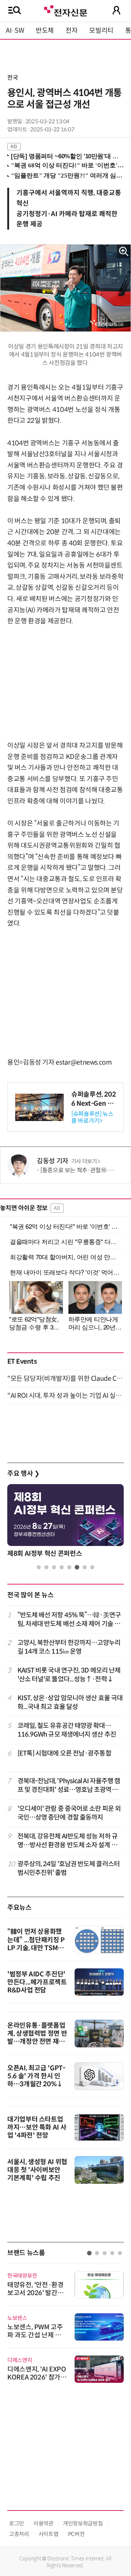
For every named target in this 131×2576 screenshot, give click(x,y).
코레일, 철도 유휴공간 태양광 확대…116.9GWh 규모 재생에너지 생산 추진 (67, 1730)
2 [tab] (46, 1567)
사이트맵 (49, 2534)
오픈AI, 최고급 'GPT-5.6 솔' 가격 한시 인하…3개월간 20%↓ (36, 2076)
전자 (72, 31)
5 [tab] (69, 1567)
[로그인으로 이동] (116, 10)
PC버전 (76, 2534)
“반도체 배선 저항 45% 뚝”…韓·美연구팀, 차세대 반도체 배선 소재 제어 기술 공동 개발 (69, 1620)
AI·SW (15, 31)
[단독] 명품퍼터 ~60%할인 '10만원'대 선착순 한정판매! (66, 156)
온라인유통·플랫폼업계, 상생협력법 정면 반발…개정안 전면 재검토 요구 (37, 2038)
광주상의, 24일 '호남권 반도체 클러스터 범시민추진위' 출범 (69, 1868)
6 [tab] (77, 1567)
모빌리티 (101, 31)
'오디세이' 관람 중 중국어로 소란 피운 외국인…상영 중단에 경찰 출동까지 (69, 1813)
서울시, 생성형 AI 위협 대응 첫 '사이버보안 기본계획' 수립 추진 (37, 2170)
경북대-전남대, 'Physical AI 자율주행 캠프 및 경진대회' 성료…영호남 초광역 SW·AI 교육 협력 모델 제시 (69, 1786)
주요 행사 (23, 1474)
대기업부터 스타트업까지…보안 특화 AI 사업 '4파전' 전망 (37, 2127)
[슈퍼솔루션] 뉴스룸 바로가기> (92, 1117)
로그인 (17, 2523)
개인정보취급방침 (83, 2523)
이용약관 (43, 2523)
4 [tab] (62, 1567)
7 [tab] (85, 1567)
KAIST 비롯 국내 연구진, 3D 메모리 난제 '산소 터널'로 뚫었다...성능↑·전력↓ (69, 1675)
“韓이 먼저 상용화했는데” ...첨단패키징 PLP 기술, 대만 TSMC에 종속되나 (36, 1944)
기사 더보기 (84, 1161)
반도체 (45, 31)
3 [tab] (54, 1567)
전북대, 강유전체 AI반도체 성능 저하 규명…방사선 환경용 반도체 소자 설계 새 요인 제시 (68, 1841)
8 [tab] (92, 1567)
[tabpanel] (65, 1523)
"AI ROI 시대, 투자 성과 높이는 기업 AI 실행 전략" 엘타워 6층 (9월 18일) (65, 1396)
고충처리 (19, 2534)
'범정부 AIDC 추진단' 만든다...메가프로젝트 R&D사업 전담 (37, 1982)
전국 (13, 78)
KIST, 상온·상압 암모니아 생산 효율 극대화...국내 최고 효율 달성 (70, 1702)
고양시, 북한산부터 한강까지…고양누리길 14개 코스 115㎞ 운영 (69, 1647)
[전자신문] (65, 10)
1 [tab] (39, 1567)
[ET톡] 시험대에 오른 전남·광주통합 (64, 1753)
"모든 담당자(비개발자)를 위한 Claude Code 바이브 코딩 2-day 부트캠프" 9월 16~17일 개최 (65, 1379)
